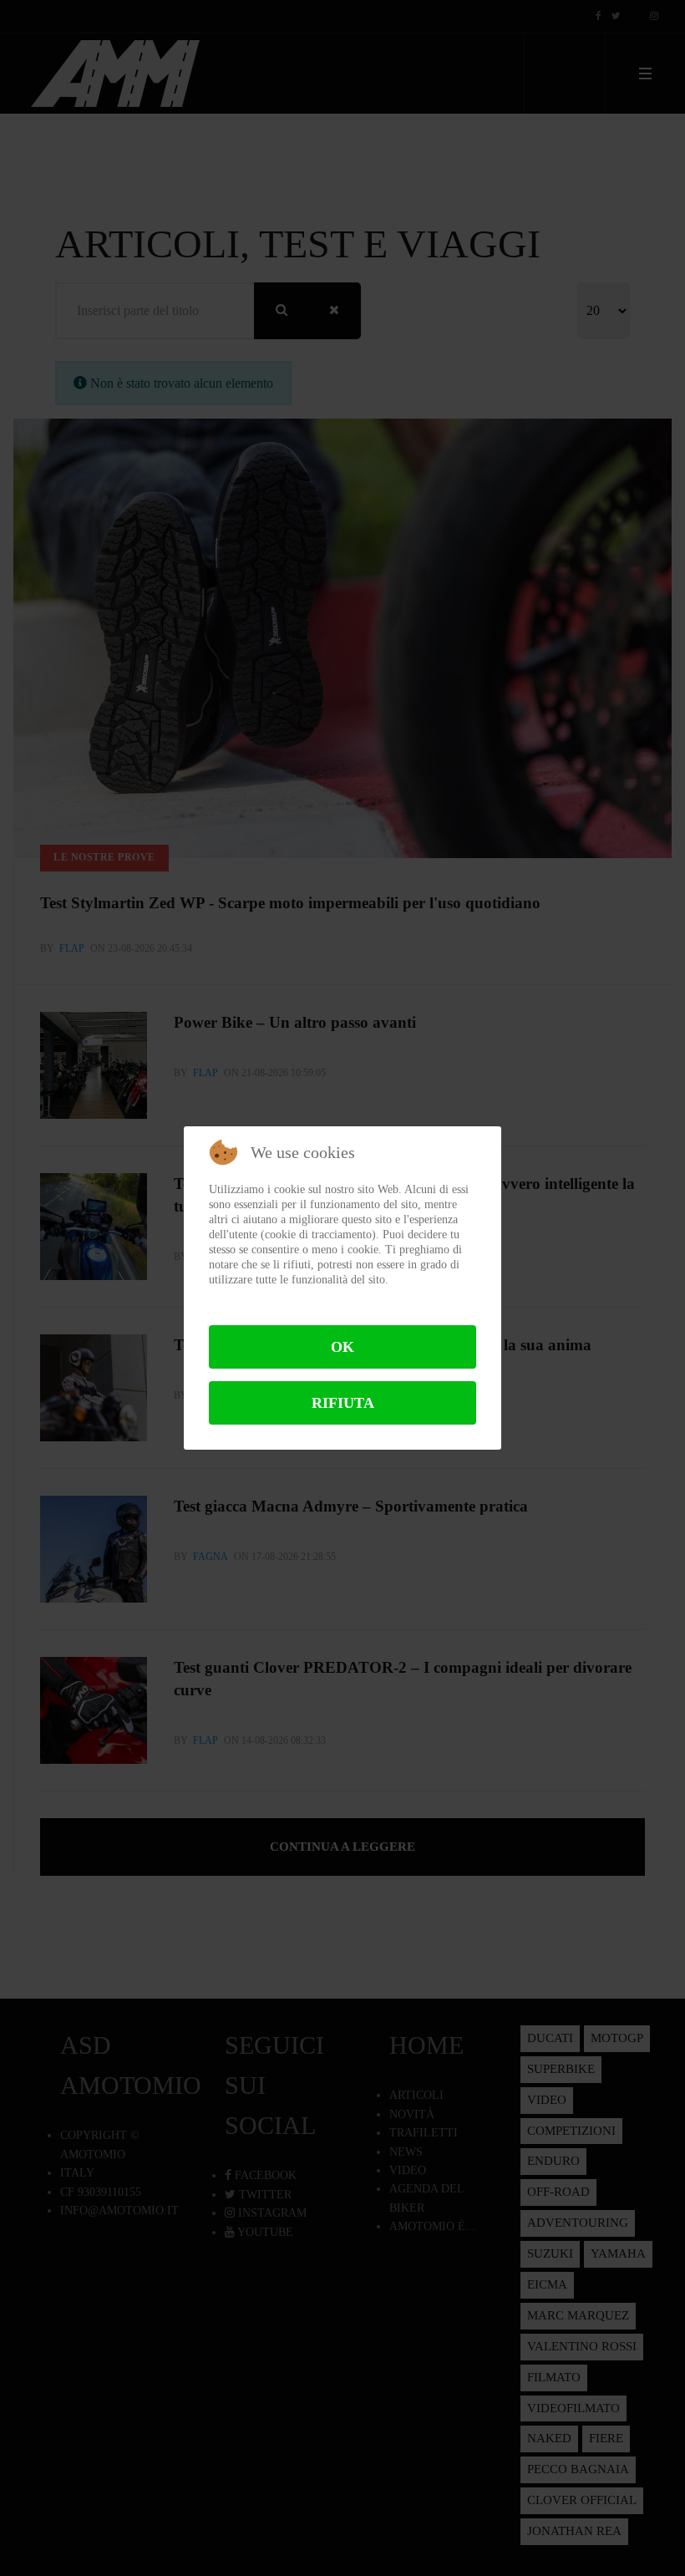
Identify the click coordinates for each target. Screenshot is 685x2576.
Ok (342, 1347)
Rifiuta (343, 1403)
